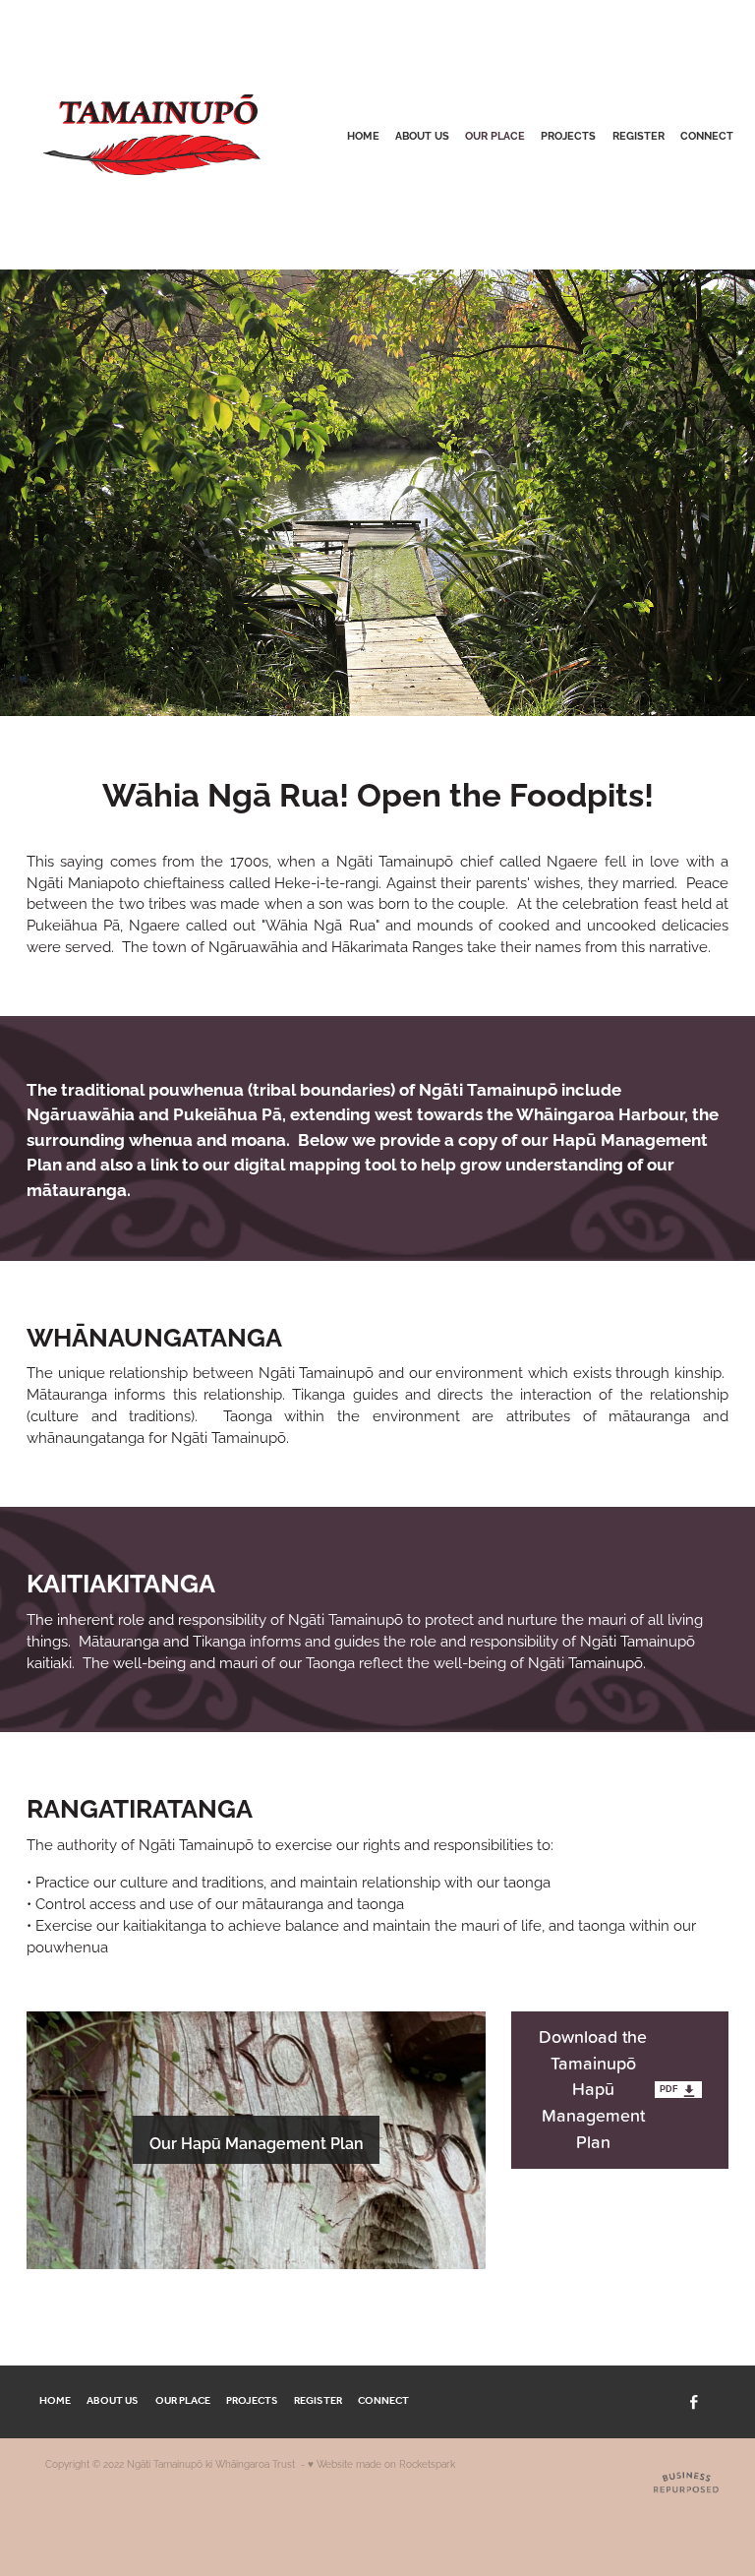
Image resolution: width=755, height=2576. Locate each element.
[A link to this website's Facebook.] (694, 2402)
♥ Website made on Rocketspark (381, 2463)
